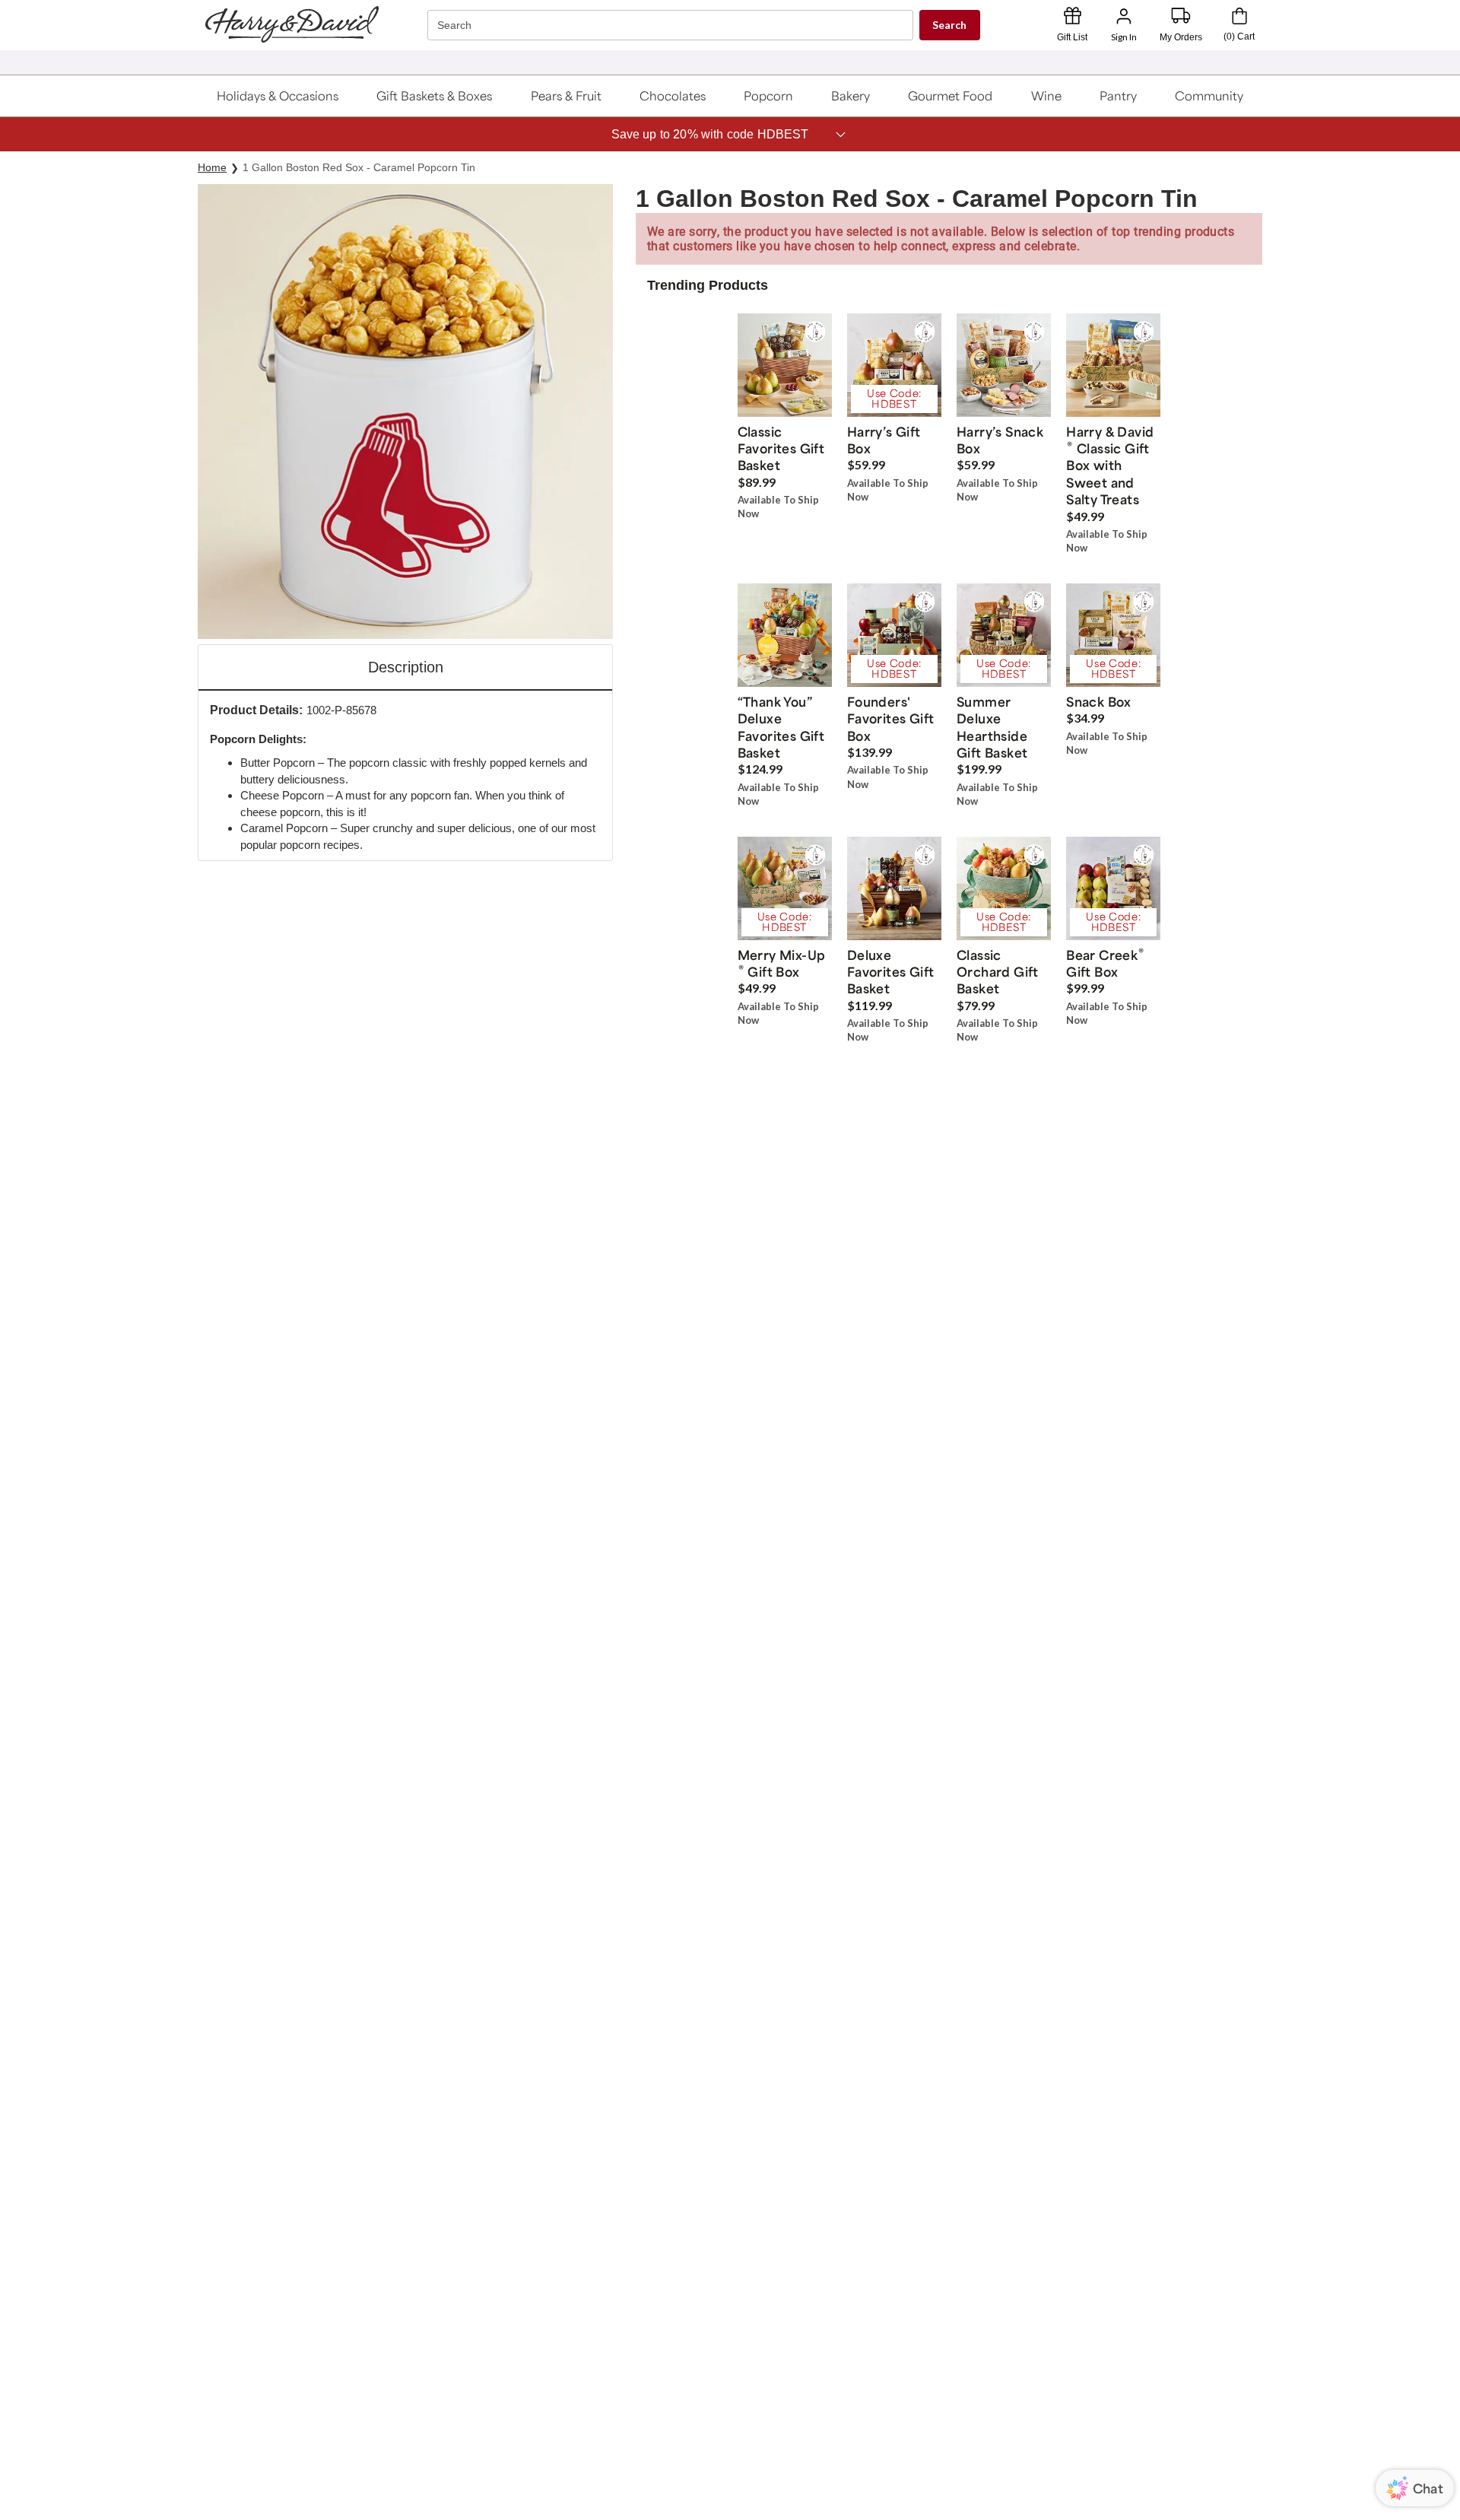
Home (212, 167)
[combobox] (672, 25)
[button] (278, 96)
